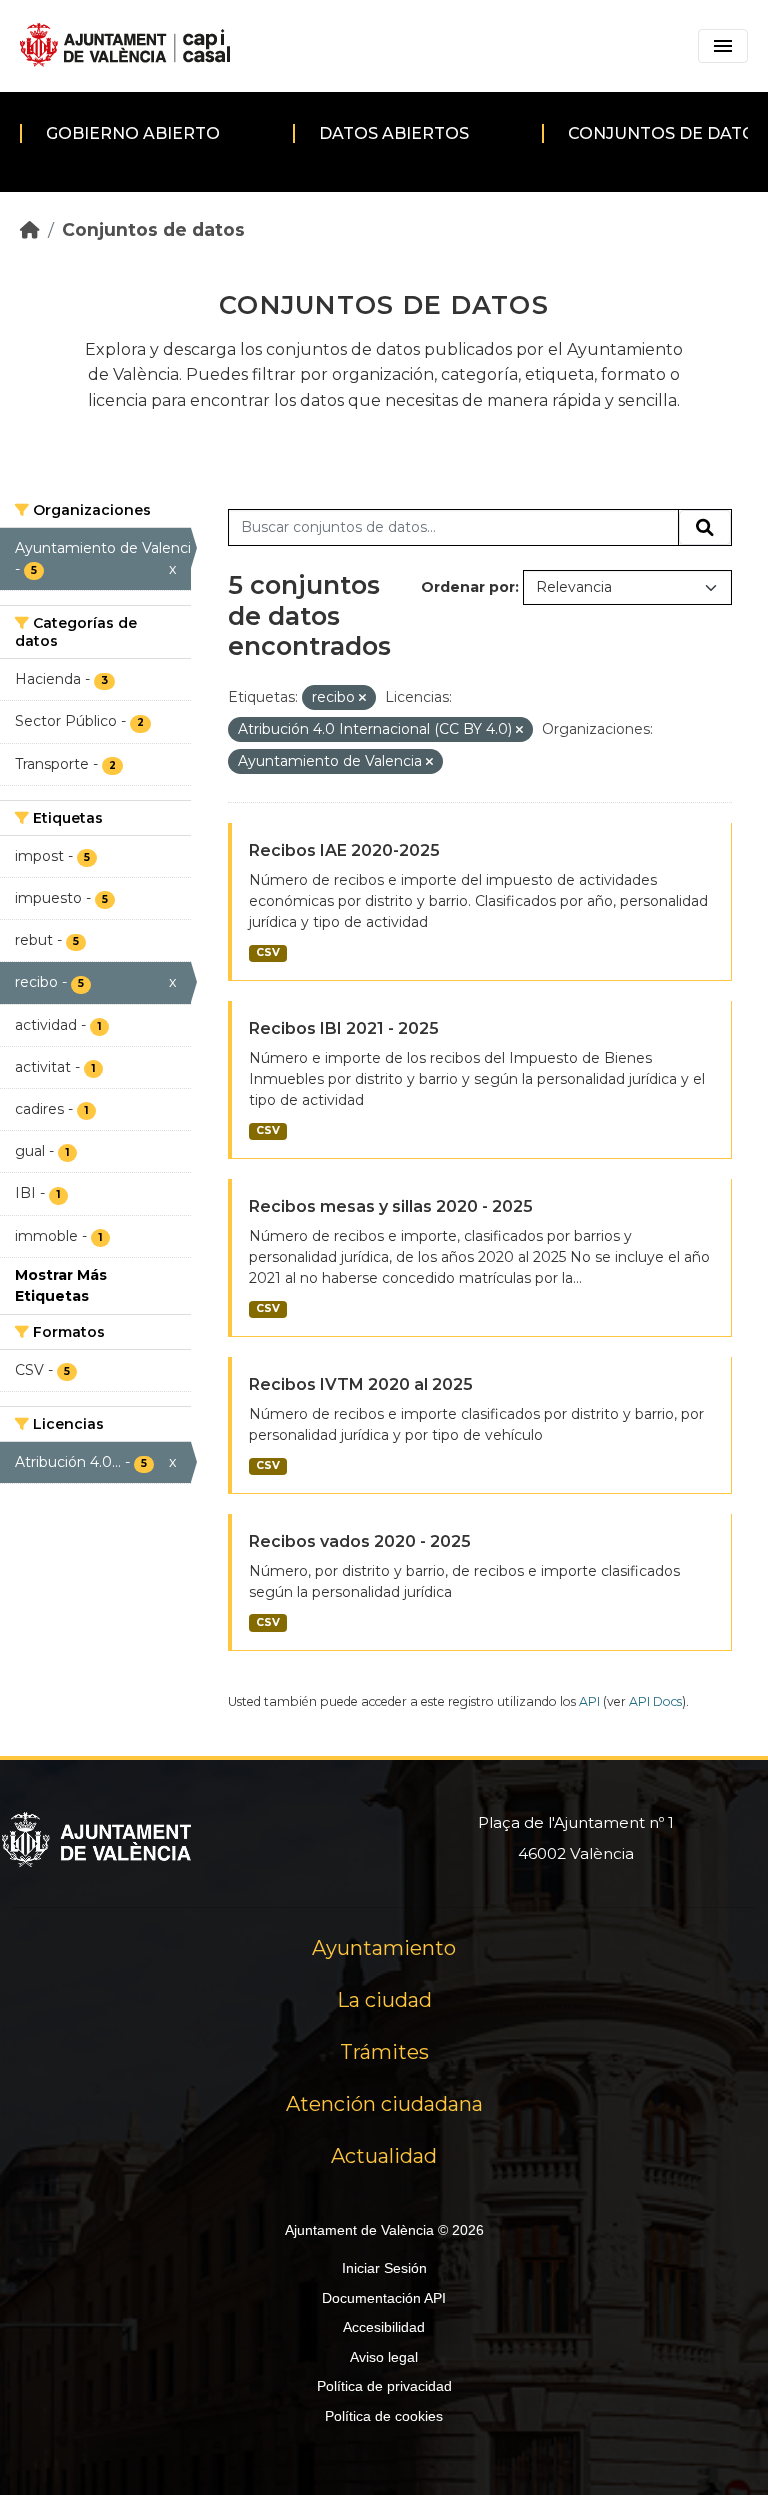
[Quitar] (362, 698)
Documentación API (384, 2298)
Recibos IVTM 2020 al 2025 (361, 1384)
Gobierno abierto (133, 133)
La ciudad (384, 2000)
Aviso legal (384, 2357)
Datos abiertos (394, 133)
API (589, 1701)
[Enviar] (705, 528)
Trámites (384, 2052)
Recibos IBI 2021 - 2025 (344, 1028)
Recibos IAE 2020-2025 (344, 850)
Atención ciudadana (384, 2104)
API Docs (655, 1701)
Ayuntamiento (384, 1948)
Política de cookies (384, 2416)
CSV (268, 952)
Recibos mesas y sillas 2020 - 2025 (391, 1206)
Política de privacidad (384, 2386)
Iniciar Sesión (384, 2268)
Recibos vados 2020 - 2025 (360, 1541)
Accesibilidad (384, 2327)
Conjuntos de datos (153, 229)
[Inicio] (30, 229)
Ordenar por (468, 587)
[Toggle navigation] (723, 46)
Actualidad (384, 2156)
